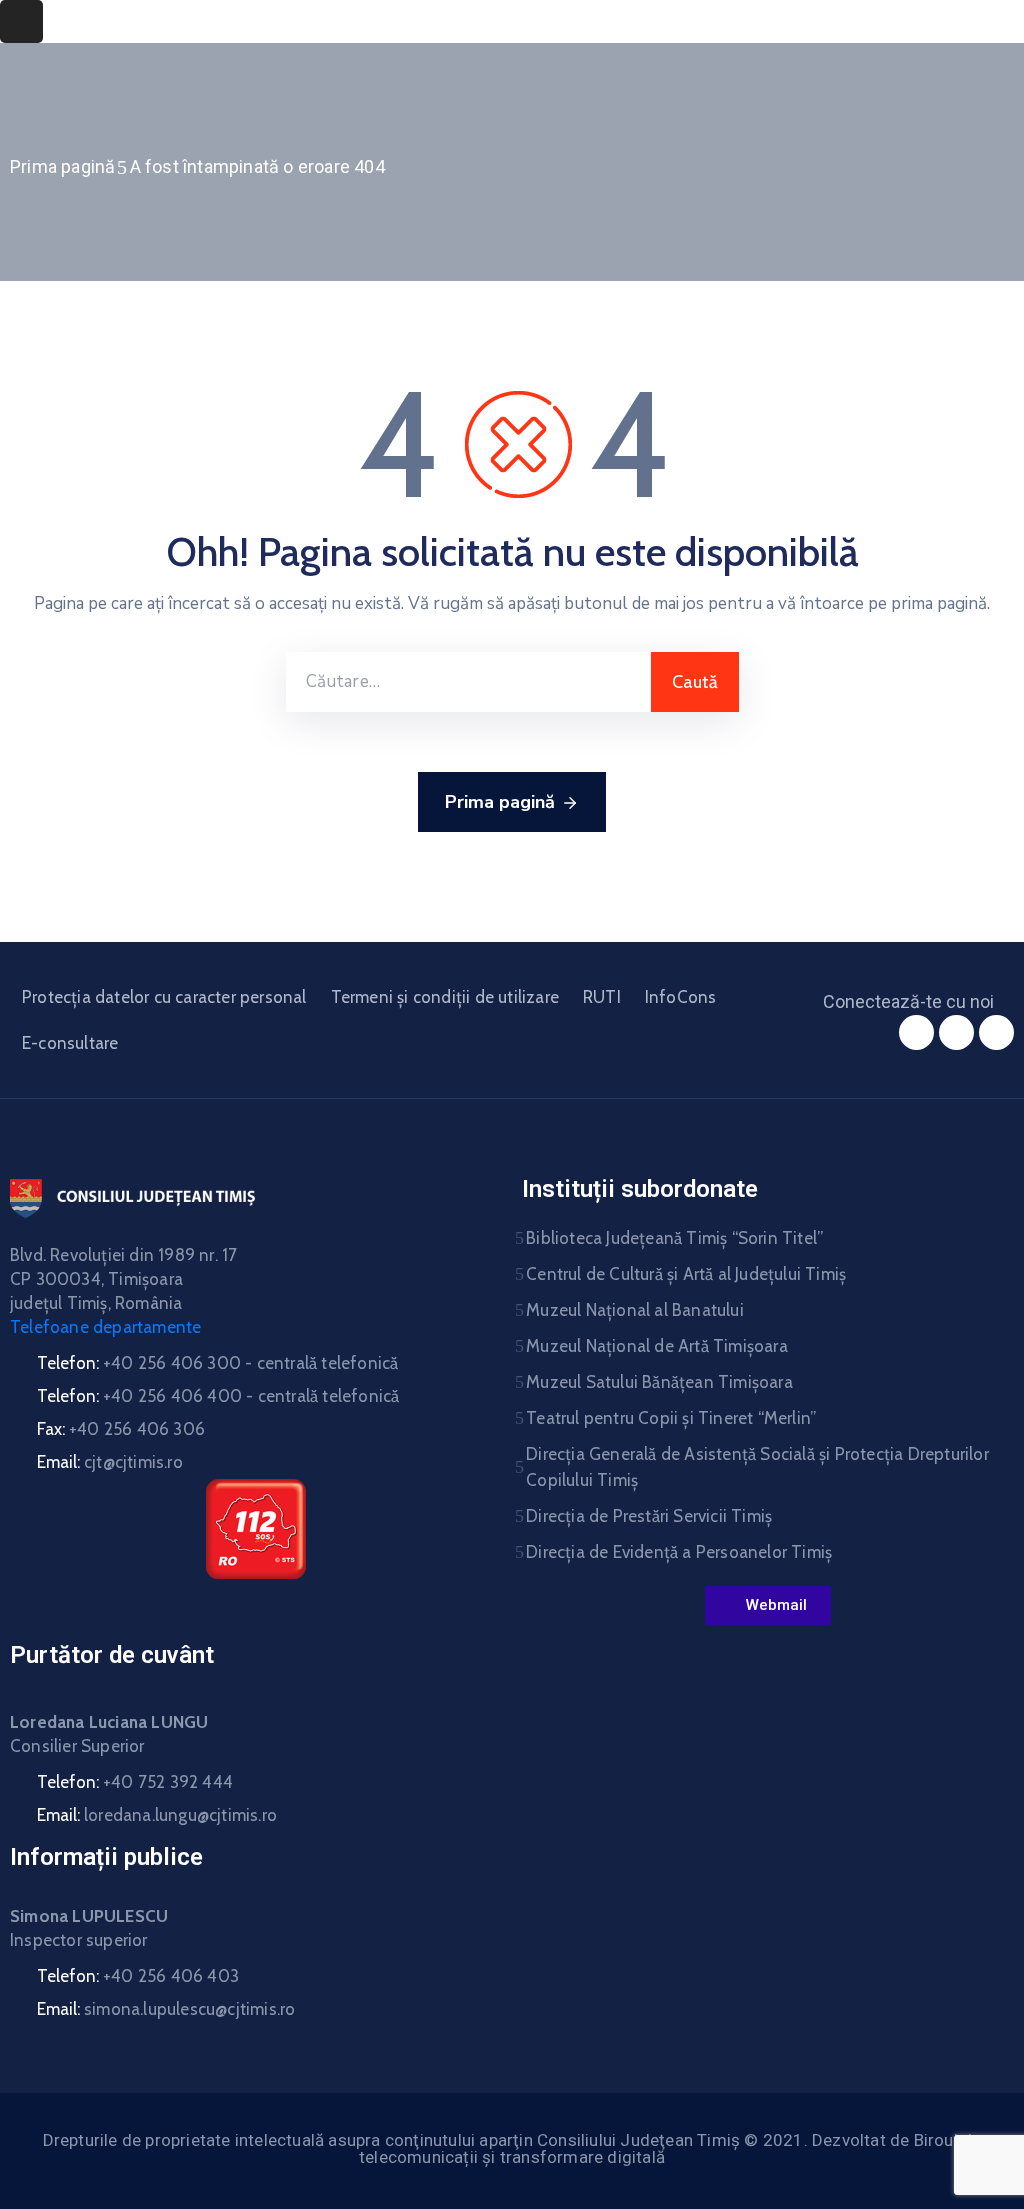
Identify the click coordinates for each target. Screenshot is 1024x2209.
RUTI (602, 997)
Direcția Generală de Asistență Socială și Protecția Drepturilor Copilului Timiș (757, 1467)
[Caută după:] (468, 682)
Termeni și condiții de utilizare (445, 997)
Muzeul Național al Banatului (635, 1310)
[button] (768, 1605)
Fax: (121, 1429)
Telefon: (217, 1363)
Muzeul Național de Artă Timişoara (657, 1346)
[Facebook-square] (916, 1032)
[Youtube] (996, 1032)
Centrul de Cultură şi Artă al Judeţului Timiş (686, 1274)
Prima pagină (62, 166)
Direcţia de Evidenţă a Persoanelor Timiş (679, 1552)
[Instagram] (956, 1032)
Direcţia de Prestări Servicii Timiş (649, 1516)
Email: (110, 1462)
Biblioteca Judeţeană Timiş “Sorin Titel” (674, 1238)
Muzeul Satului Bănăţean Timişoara (659, 1382)
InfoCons (681, 997)
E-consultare (70, 1043)
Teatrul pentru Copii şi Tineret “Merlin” (671, 1418)
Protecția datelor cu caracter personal (164, 997)
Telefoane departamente (105, 1327)
